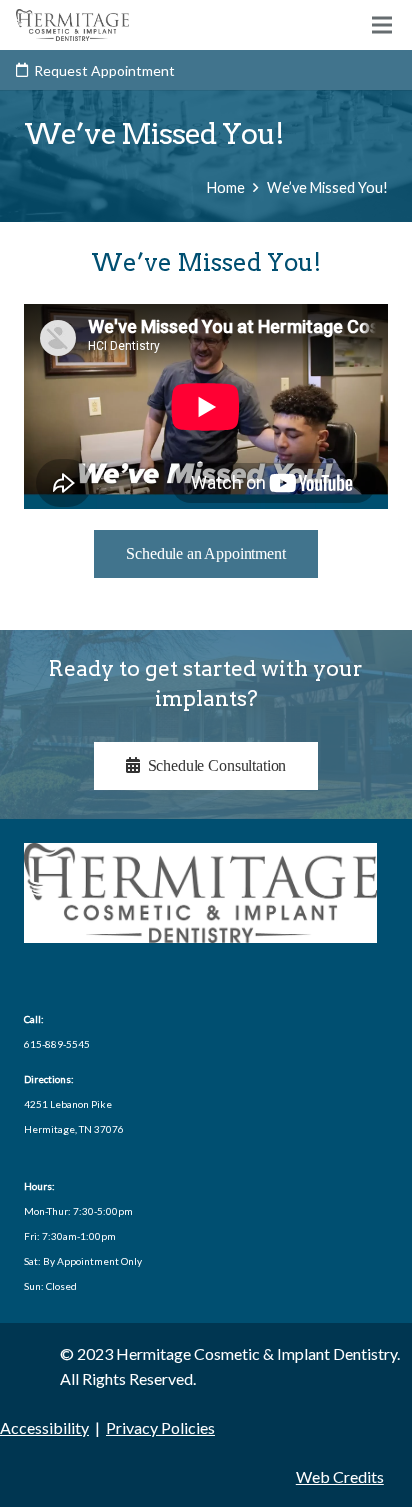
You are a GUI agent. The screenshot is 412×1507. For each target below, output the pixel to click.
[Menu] (382, 25)
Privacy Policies (160, 1427)
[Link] (72, 25)
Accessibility (44, 1427)
